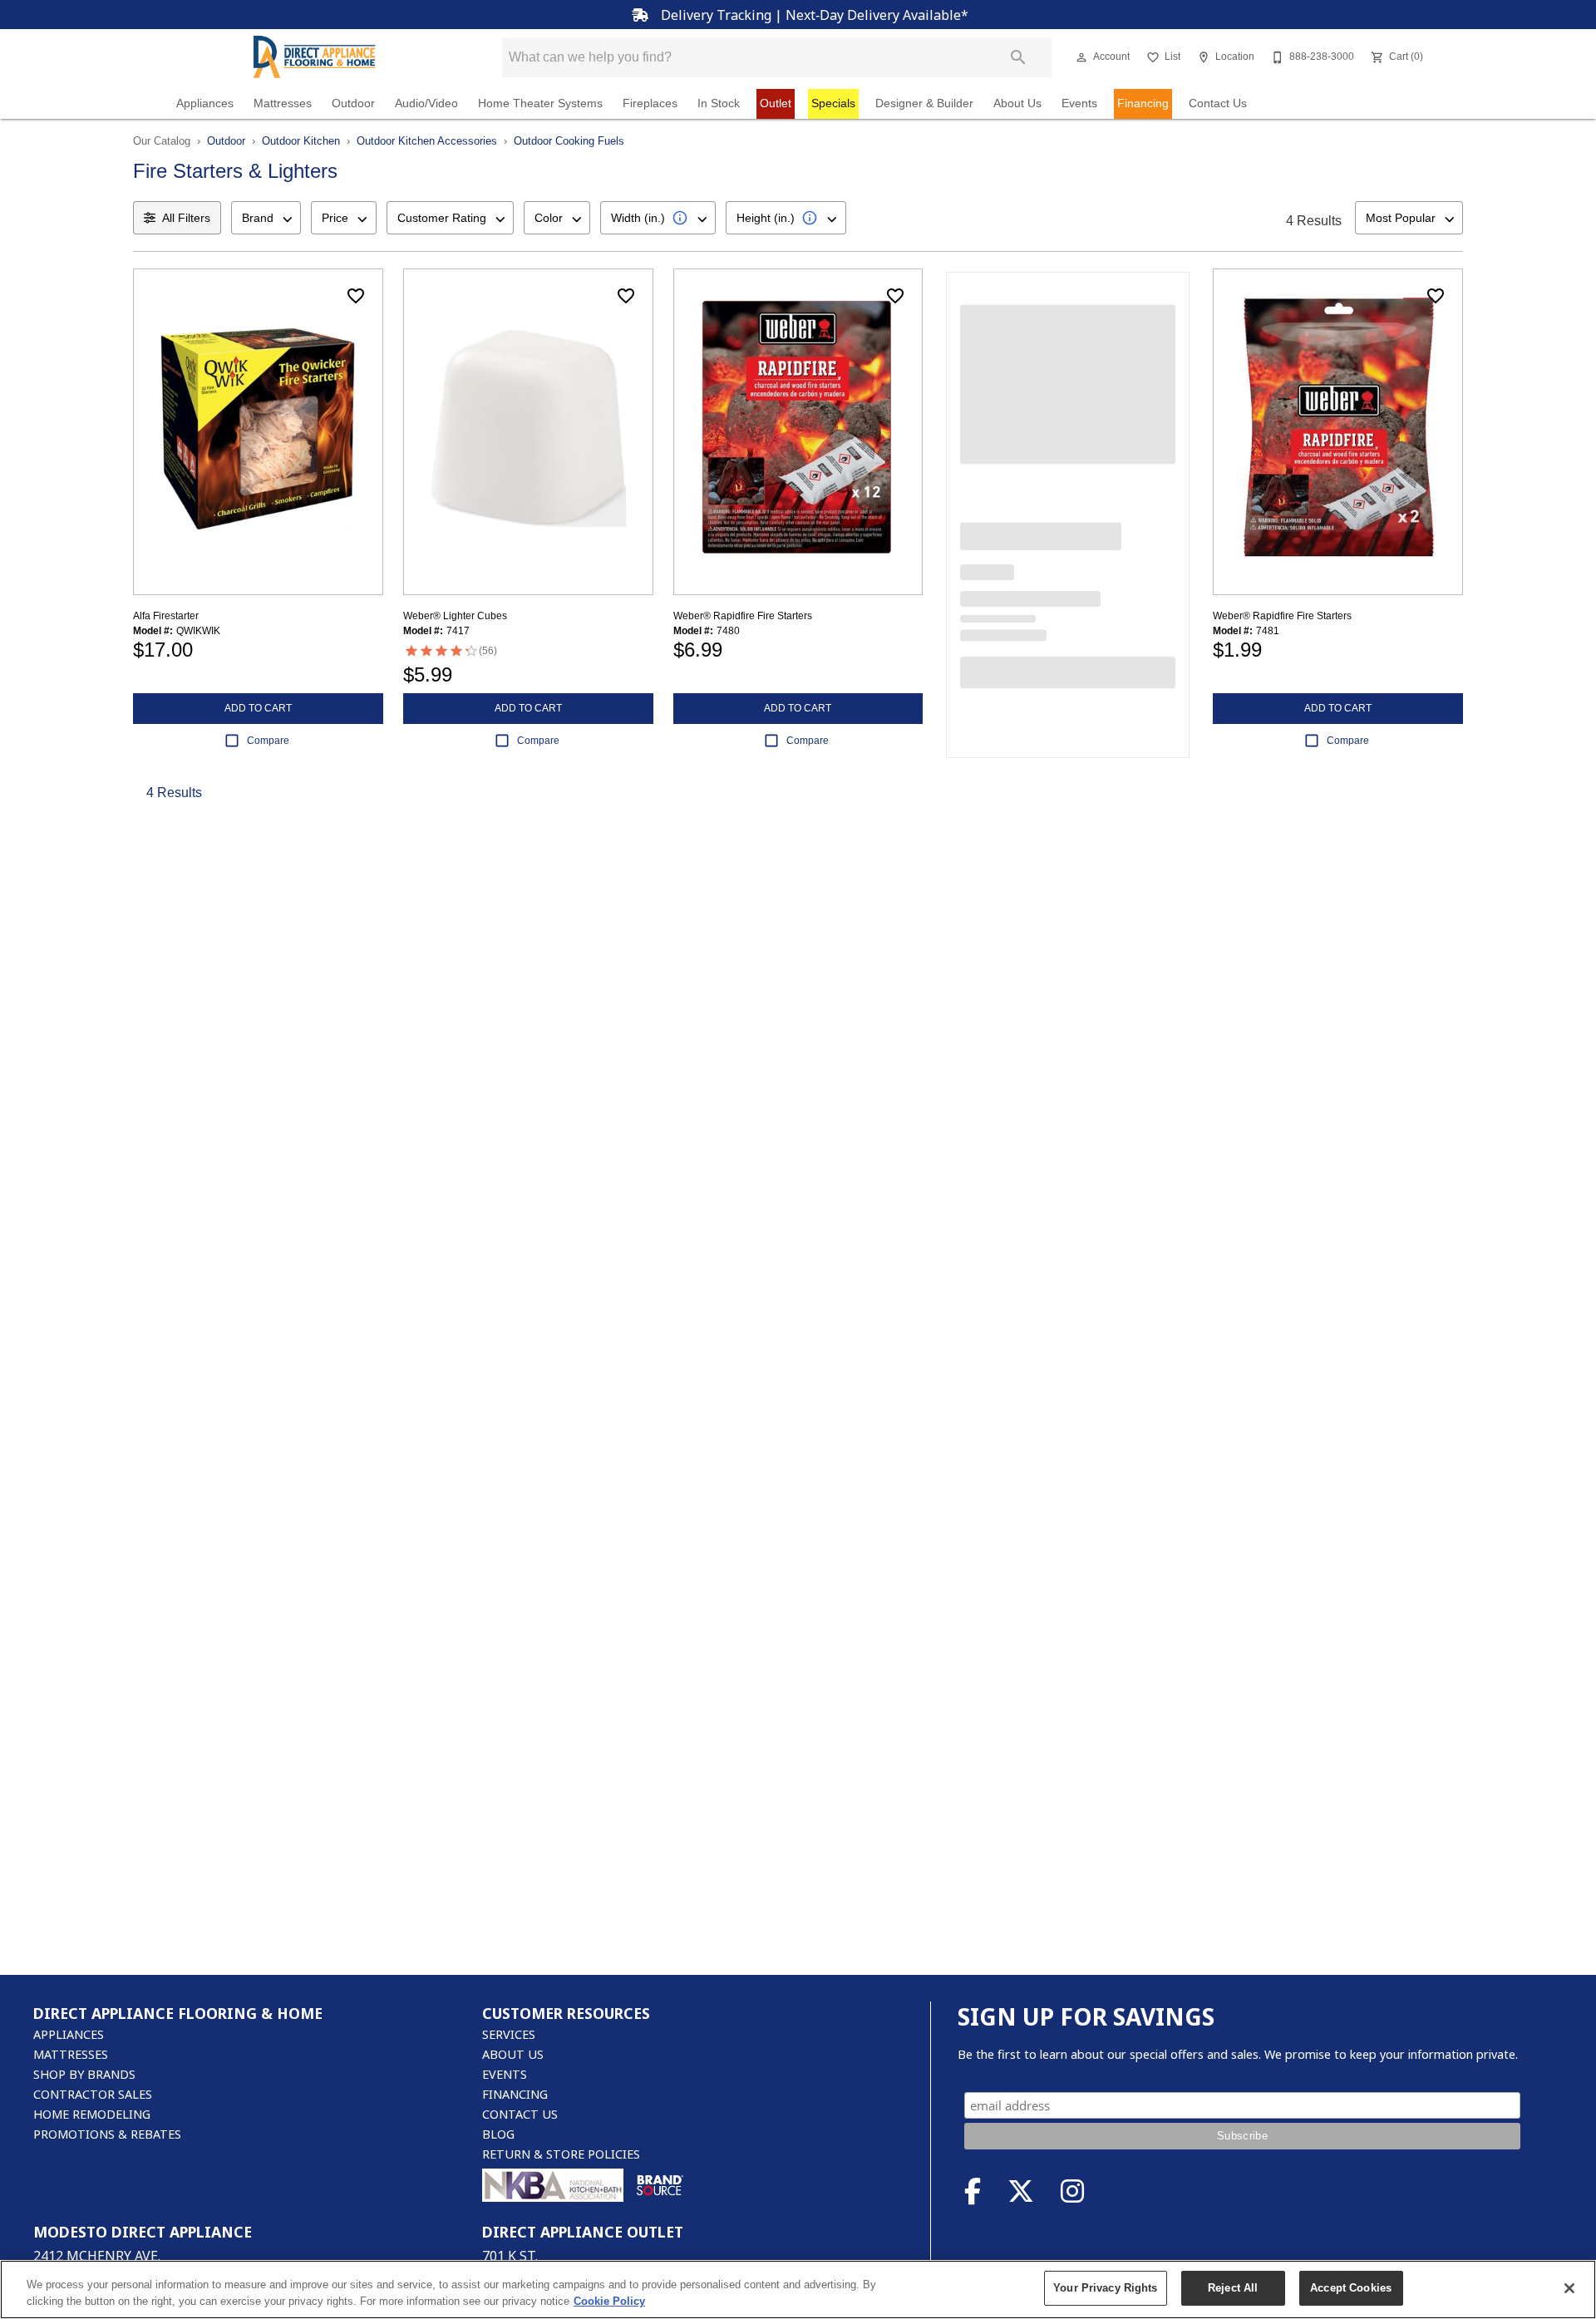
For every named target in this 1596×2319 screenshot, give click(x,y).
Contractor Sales (93, 2094)
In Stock (719, 103)
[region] (798, 2289)
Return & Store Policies (561, 2154)
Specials (833, 103)
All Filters (186, 218)
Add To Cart (258, 708)
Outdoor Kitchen (301, 141)
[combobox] (266, 218)
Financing (1143, 103)
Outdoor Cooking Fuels (569, 141)
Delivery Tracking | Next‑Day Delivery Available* (813, 15)
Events (1079, 103)
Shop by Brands (84, 2074)
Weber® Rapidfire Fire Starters (743, 616)
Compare (268, 741)
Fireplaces (650, 103)
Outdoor (353, 103)
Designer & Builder (924, 103)
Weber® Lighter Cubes (455, 616)
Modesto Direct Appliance (143, 2232)
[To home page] (314, 57)
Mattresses (283, 103)
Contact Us (1218, 103)
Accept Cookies (1351, 2288)
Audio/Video (426, 103)
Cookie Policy (609, 2301)
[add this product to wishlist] (356, 296)
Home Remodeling (92, 2114)
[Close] (1569, 2288)
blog (498, 2134)
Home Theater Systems (540, 103)
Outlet (776, 103)
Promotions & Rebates (107, 2134)
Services (509, 2034)
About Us (1017, 103)
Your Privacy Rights (1105, 2288)
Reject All (1233, 2288)
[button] (1081, 57)
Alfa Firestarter (166, 616)
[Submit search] (1018, 57)
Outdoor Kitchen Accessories (427, 141)
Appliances (205, 103)
